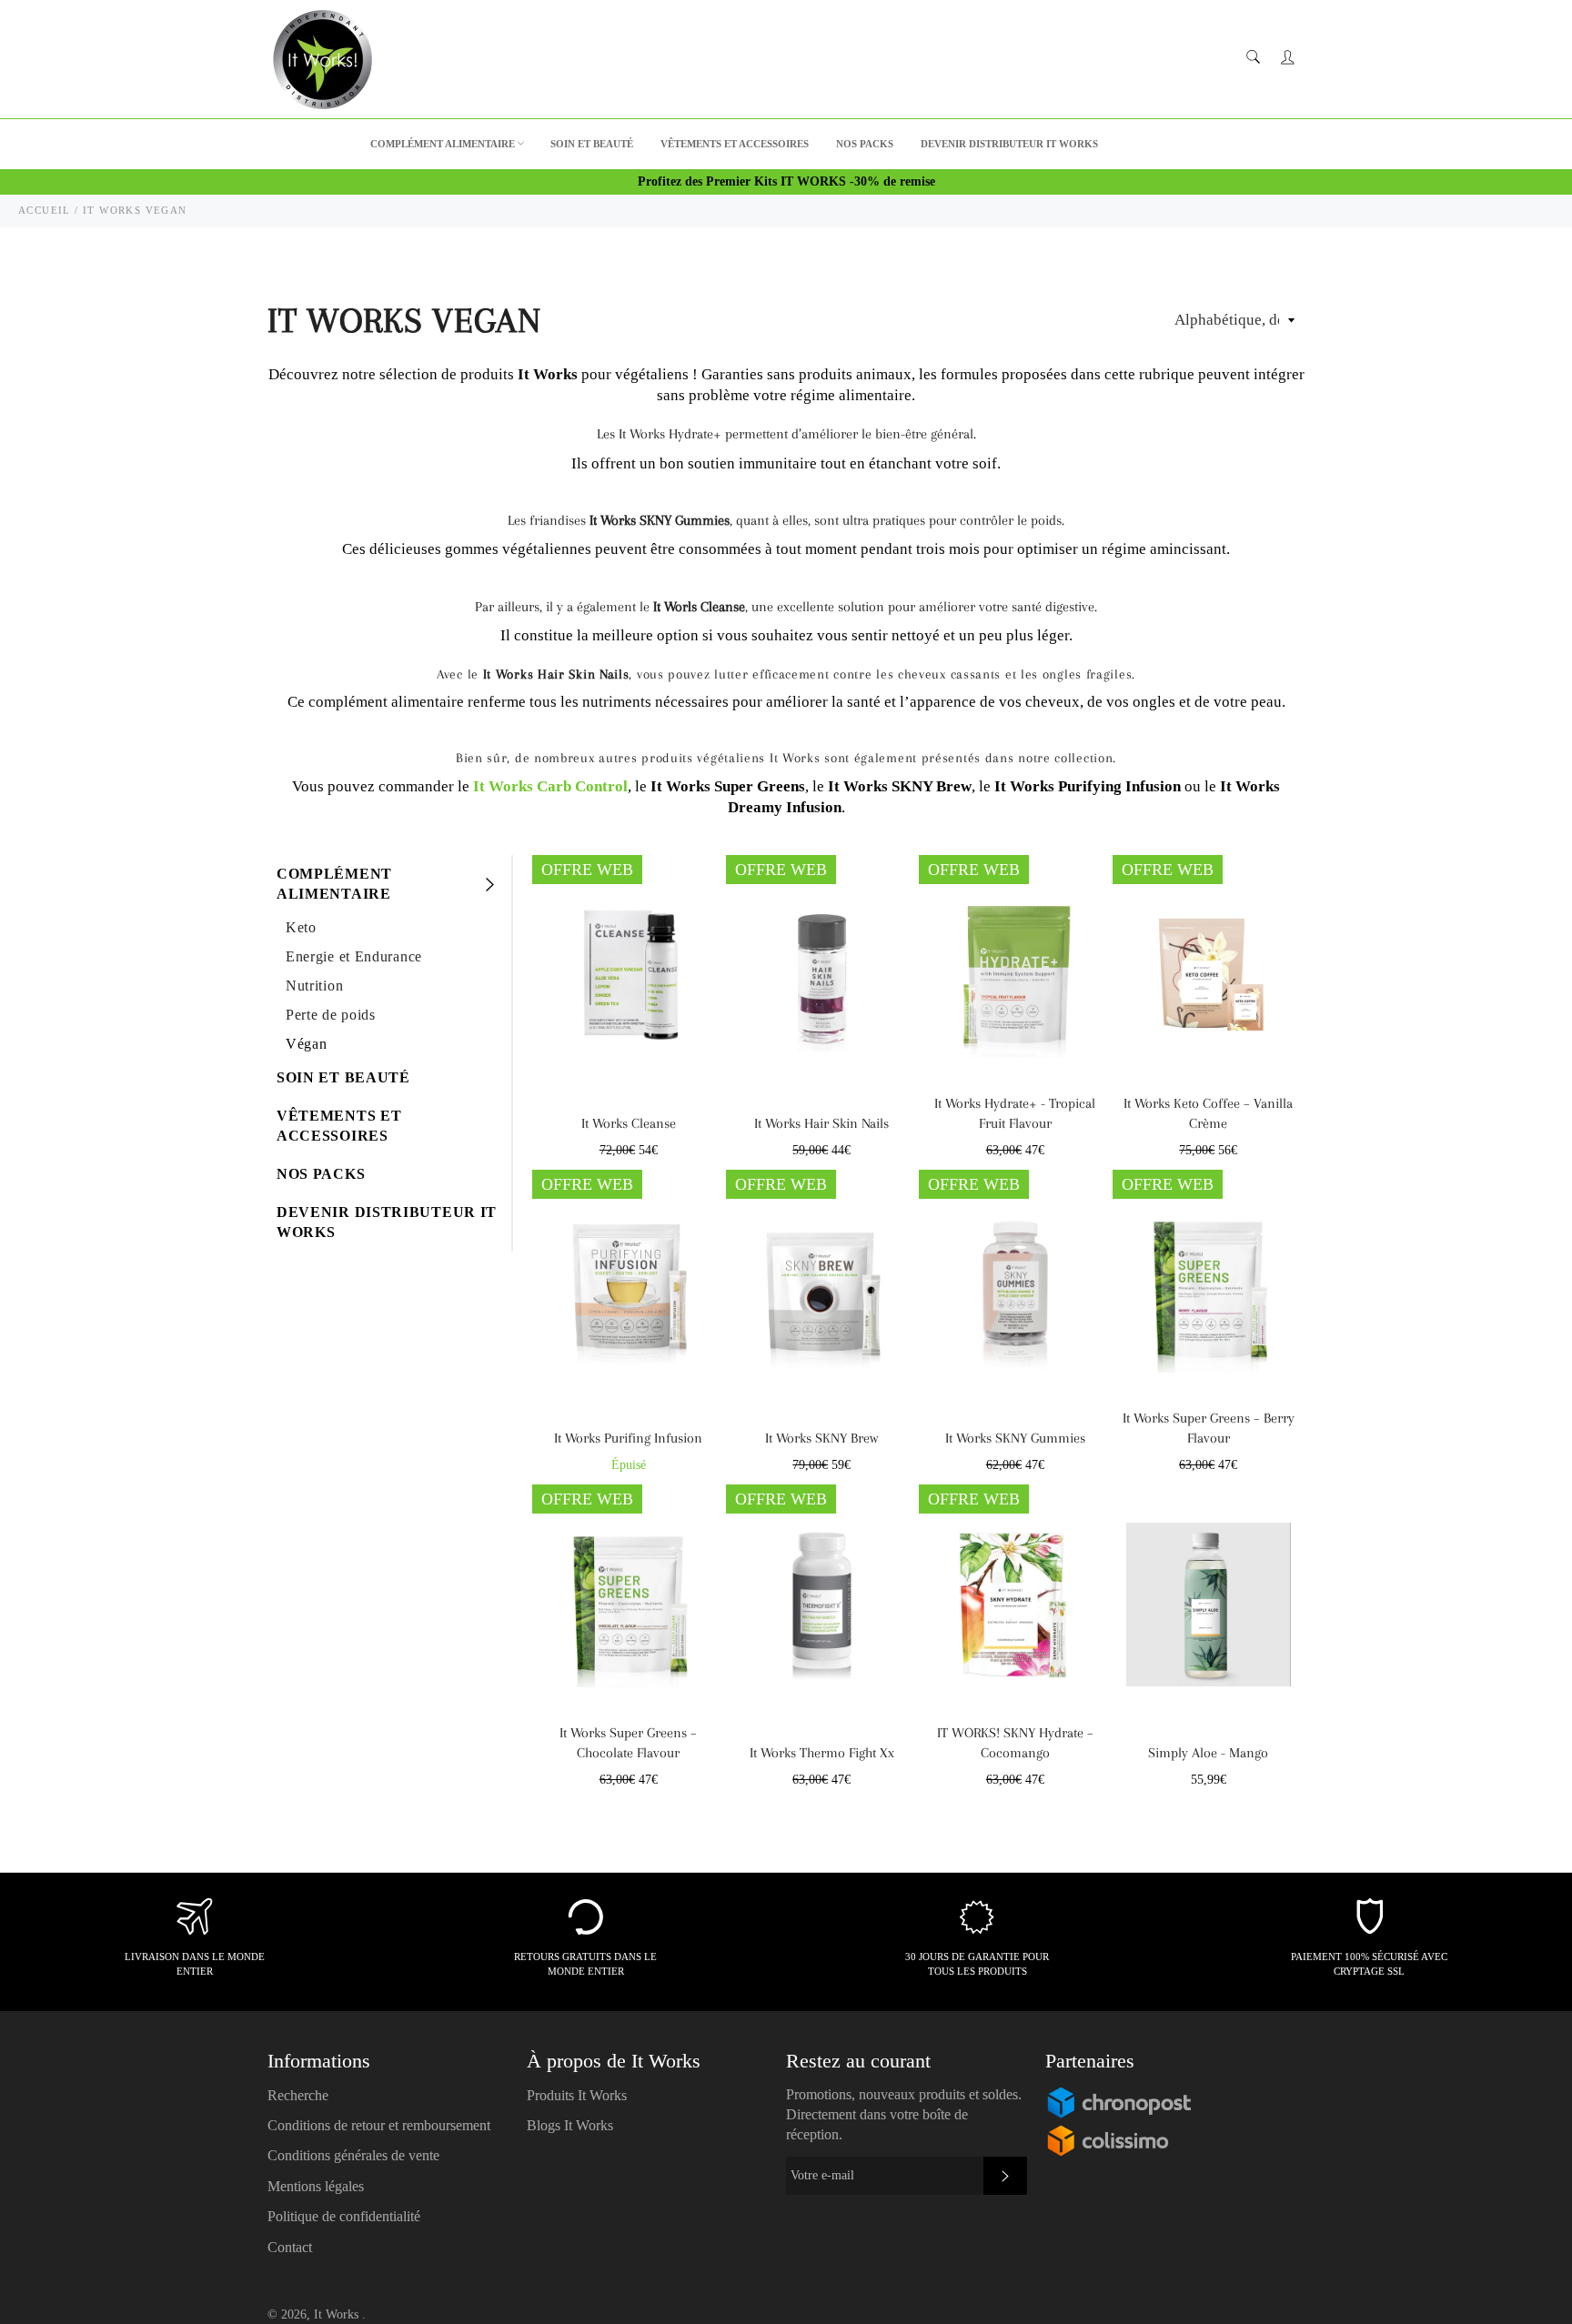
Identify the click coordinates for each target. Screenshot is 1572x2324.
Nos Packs (865, 144)
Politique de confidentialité (344, 2216)
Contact (290, 2247)
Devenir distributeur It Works (1009, 144)
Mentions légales (316, 2186)
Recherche (298, 2095)
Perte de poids (331, 1015)
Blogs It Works (570, 2125)
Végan (307, 1044)
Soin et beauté (592, 144)
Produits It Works (577, 2095)
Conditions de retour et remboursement (379, 2125)
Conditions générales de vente (353, 2155)
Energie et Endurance (354, 956)
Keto (301, 927)
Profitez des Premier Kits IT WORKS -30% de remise (786, 181)
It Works (338, 2314)
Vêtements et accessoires (735, 144)
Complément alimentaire (443, 144)
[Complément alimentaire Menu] (489, 884)
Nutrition (314, 986)
